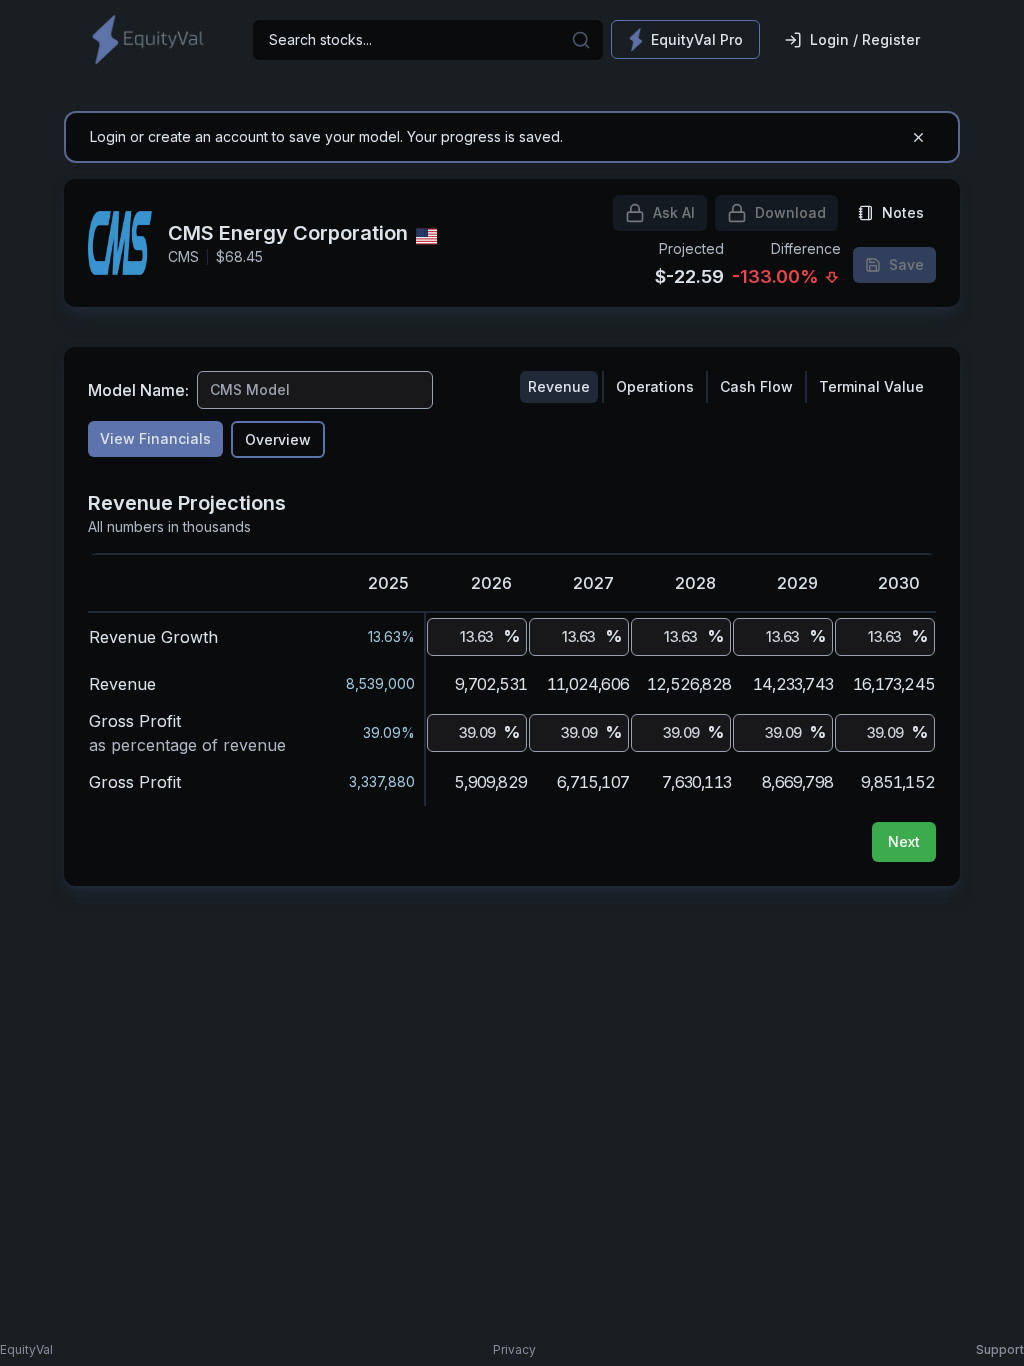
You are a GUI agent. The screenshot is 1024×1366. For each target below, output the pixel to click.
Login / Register (865, 39)
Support (1000, 1349)
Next (904, 841)
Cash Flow (756, 386)
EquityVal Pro (697, 39)
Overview (278, 439)
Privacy (514, 1349)
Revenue (559, 386)
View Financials (155, 438)
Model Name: (138, 390)
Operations (655, 386)
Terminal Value (871, 386)
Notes (903, 212)
